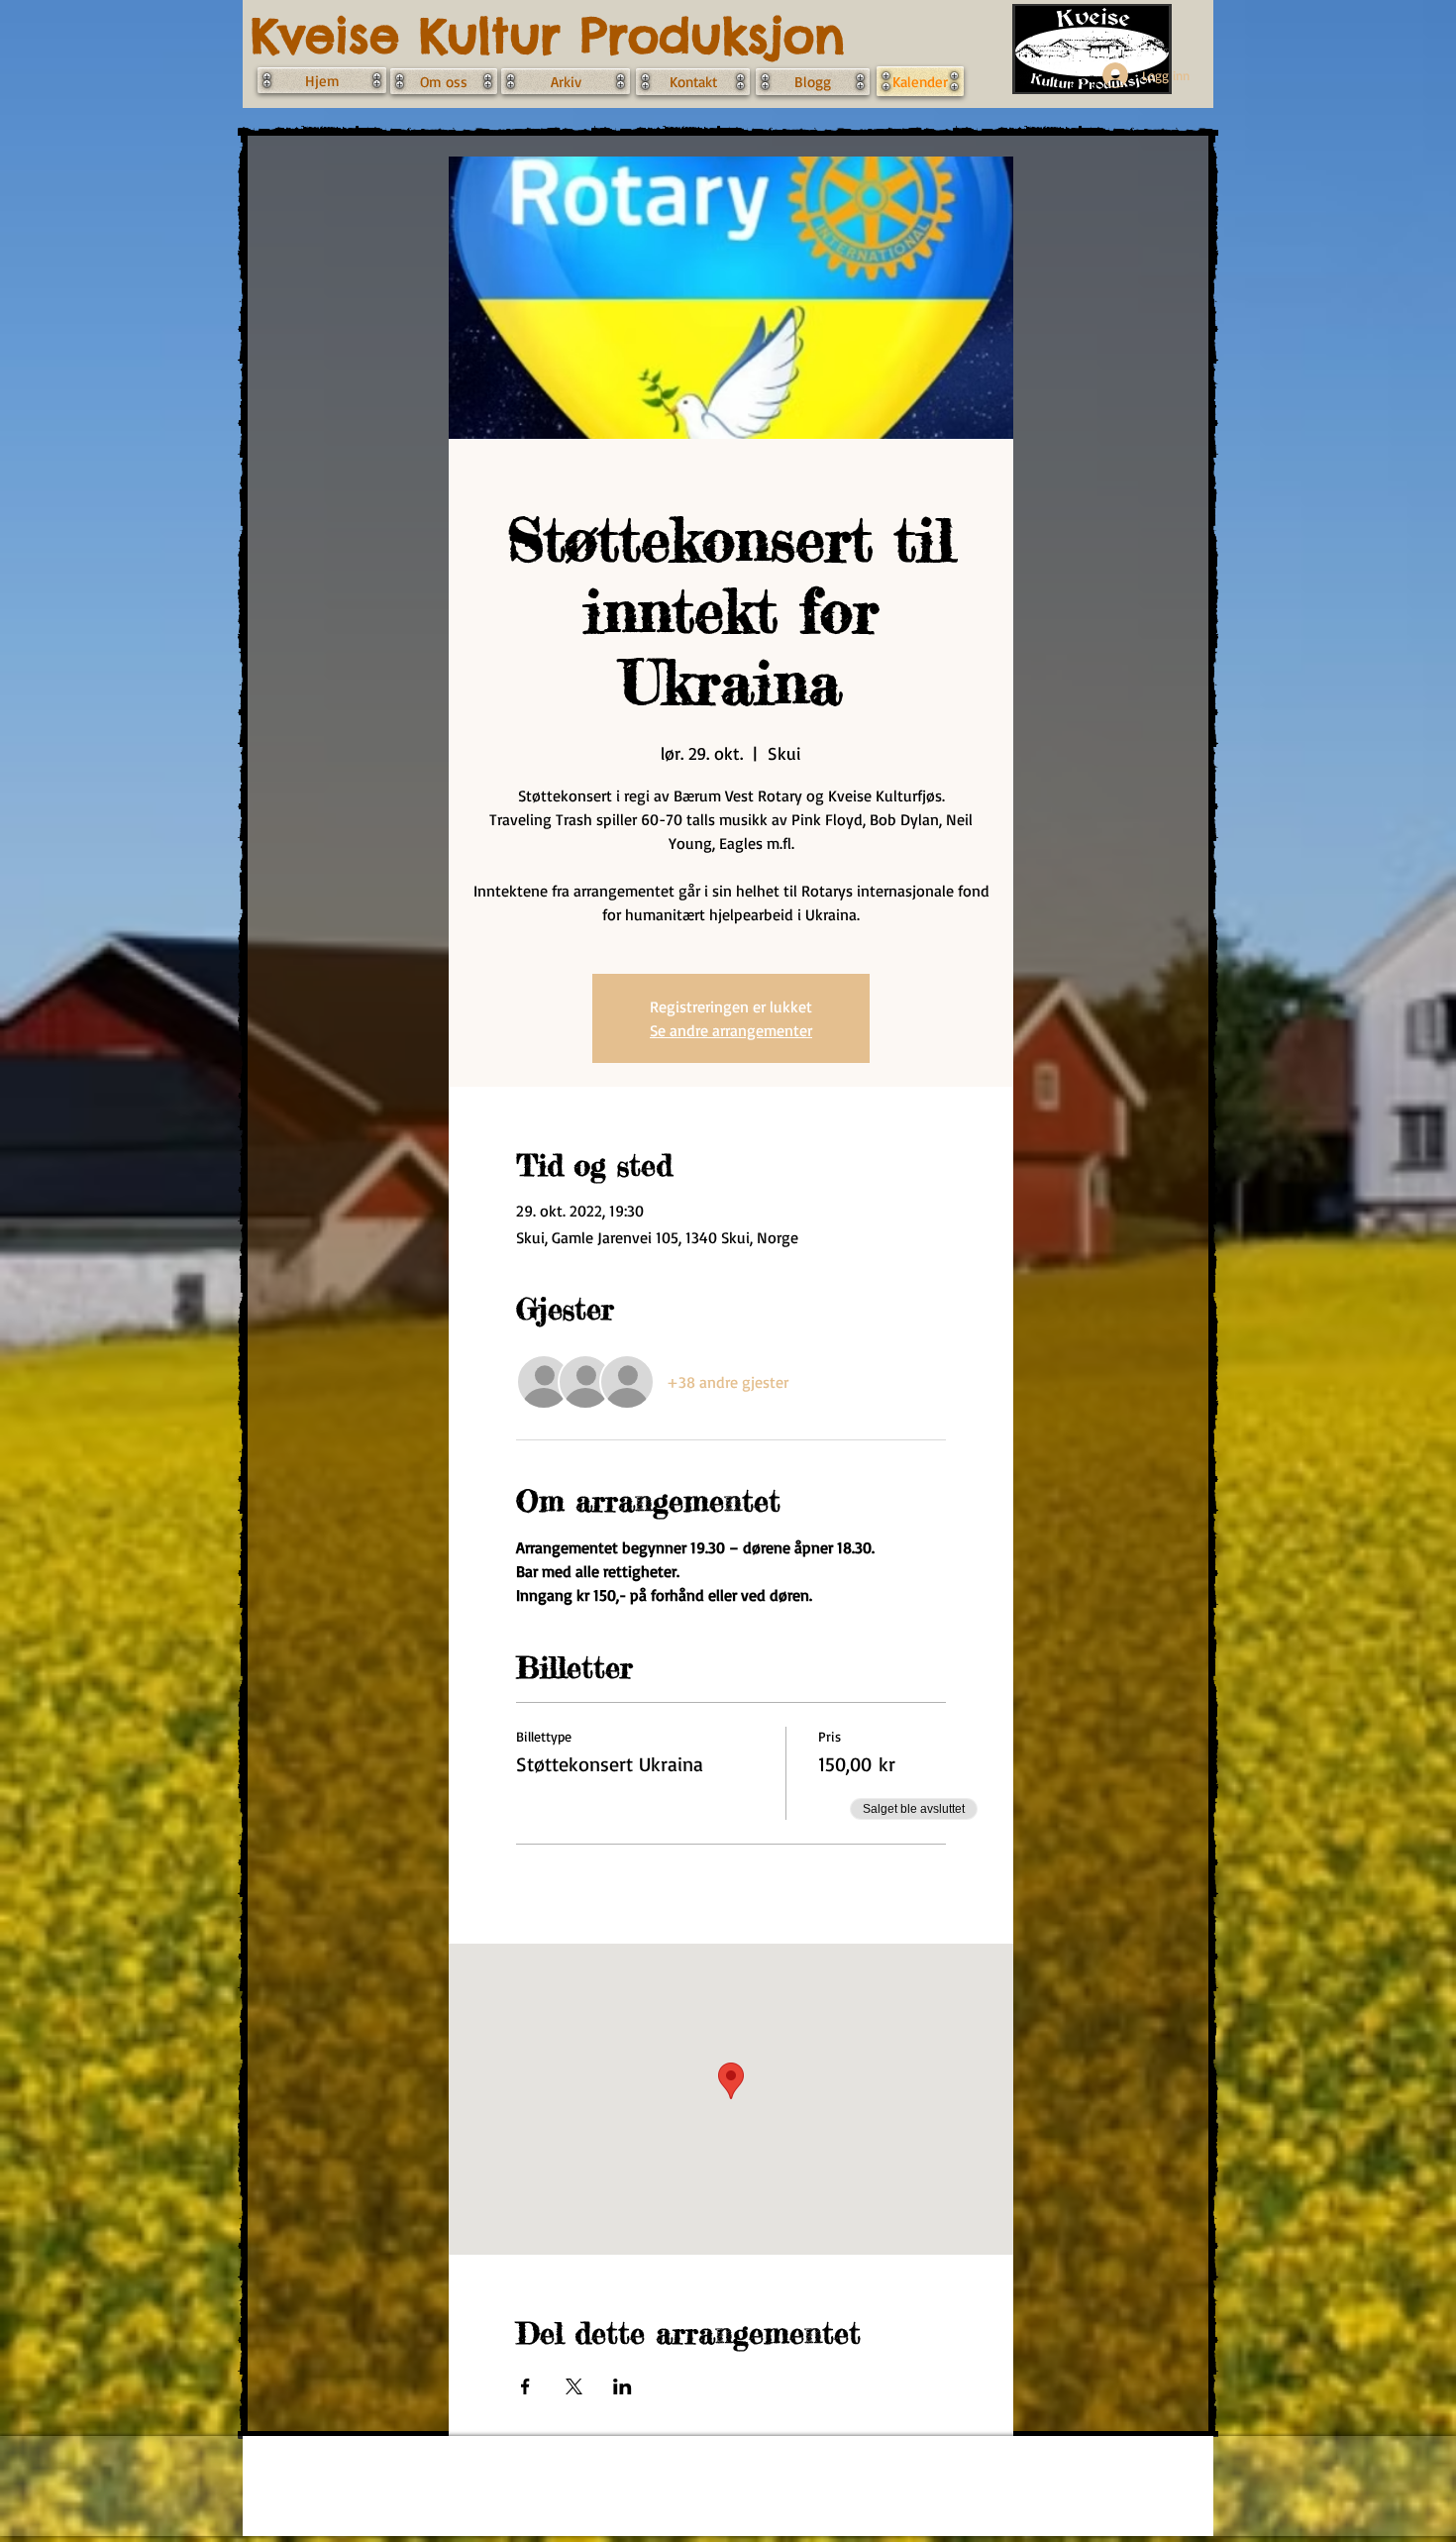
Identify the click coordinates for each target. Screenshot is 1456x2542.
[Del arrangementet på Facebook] (525, 2386)
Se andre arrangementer (731, 1030)
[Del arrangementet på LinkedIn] (623, 2386)
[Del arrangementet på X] (574, 2386)
